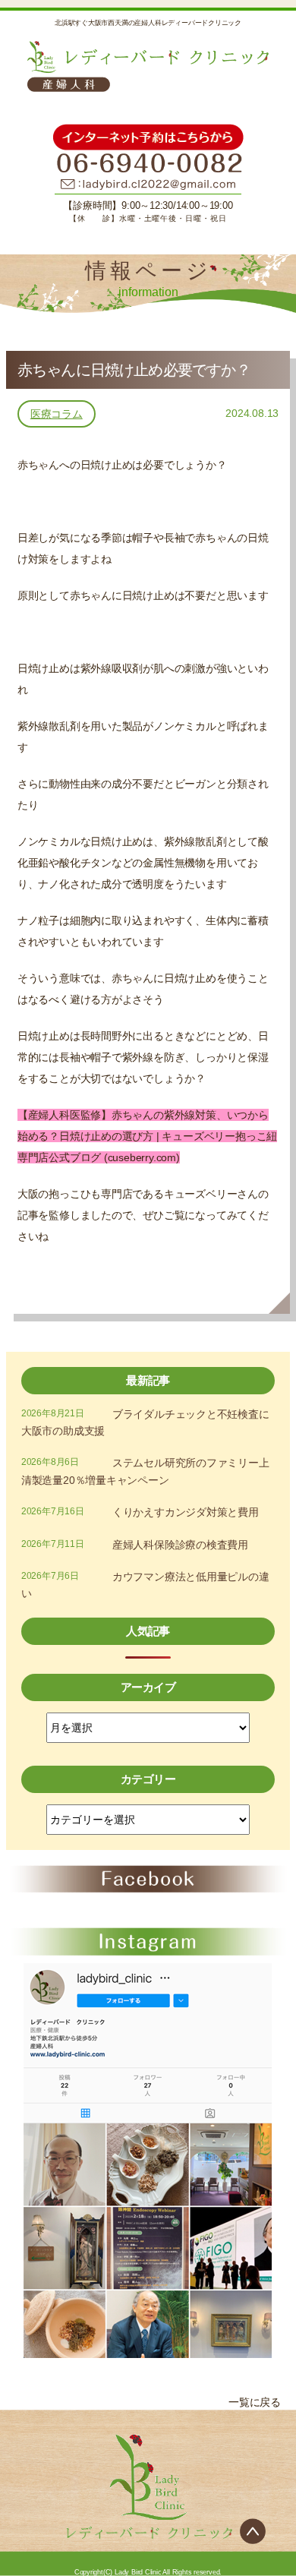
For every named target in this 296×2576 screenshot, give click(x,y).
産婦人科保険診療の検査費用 (180, 1545)
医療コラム (57, 414)
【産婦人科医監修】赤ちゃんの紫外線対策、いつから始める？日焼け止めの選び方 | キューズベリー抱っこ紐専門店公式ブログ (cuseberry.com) (147, 1136)
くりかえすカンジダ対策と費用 (186, 1512)
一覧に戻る (255, 2402)
